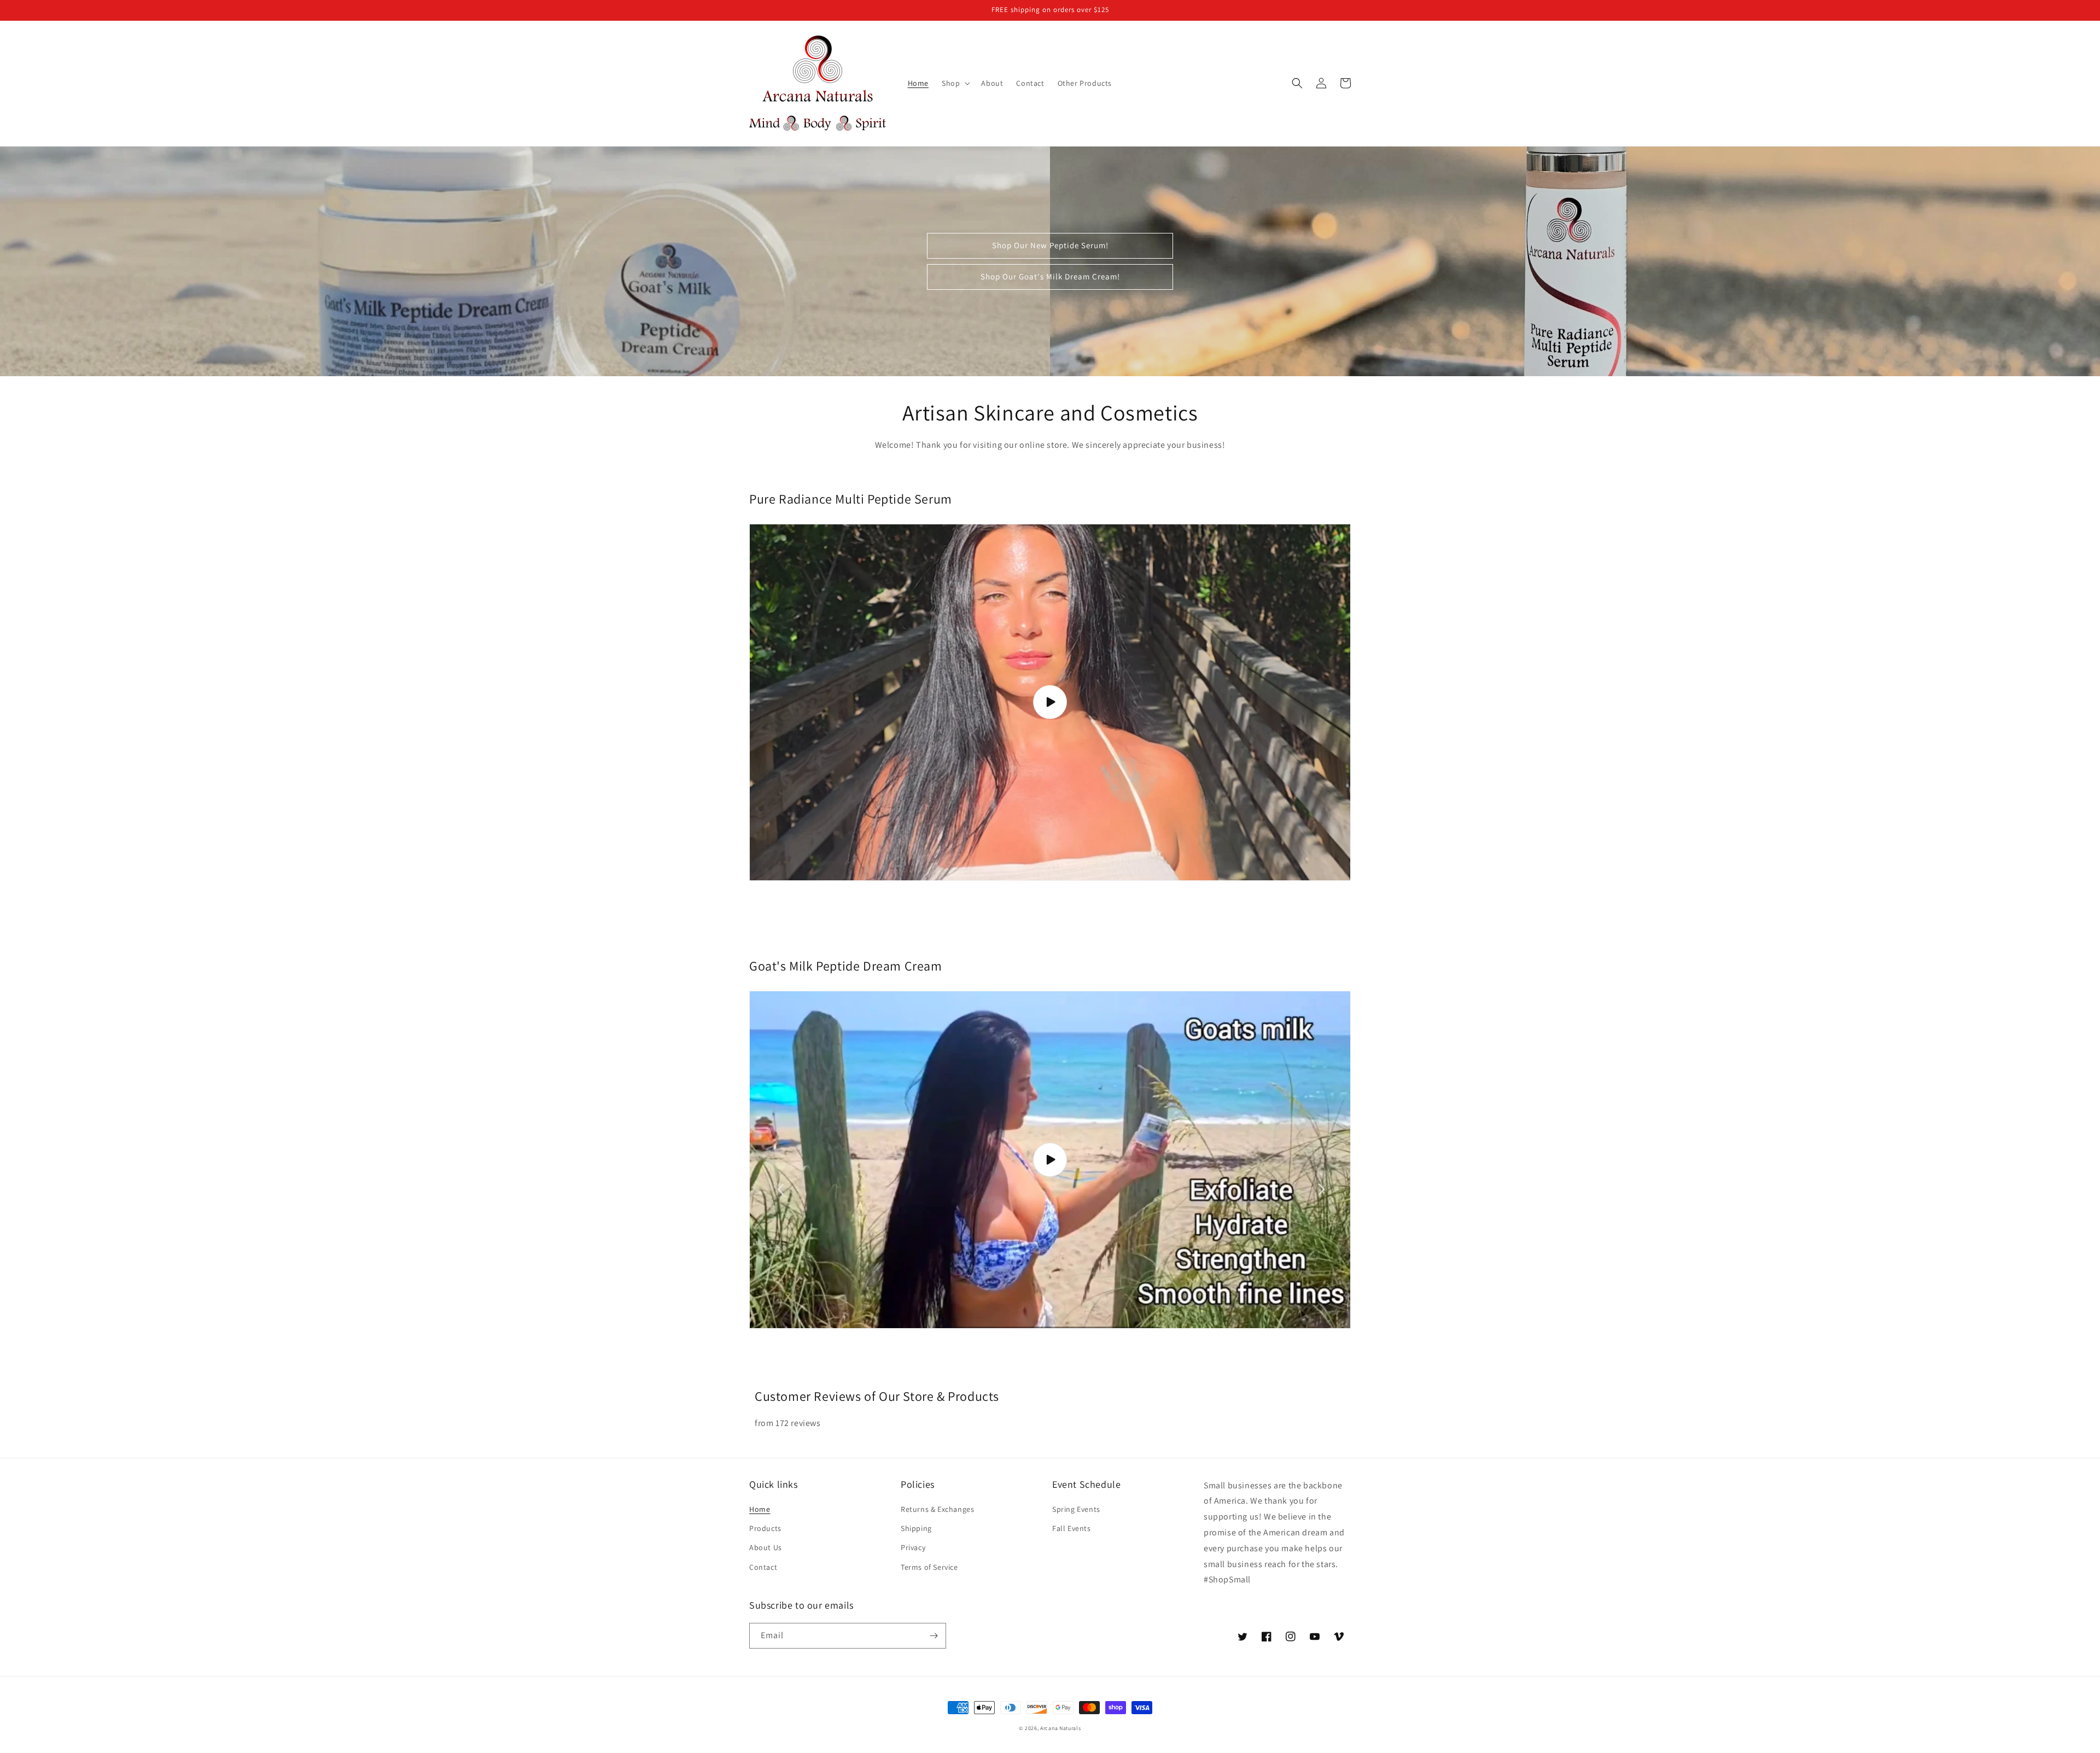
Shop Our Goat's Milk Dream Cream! (1050, 276)
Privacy (913, 1547)
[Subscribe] (934, 1636)
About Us (766, 1547)
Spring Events (1076, 1509)
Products (765, 1528)
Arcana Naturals (1061, 1728)
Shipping (916, 1528)
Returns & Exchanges (937, 1509)
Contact (763, 1567)
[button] (955, 83)
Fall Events (1072, 1528)
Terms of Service (929, 1567)
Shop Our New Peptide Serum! (1050, 245)
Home (760, 1509)
